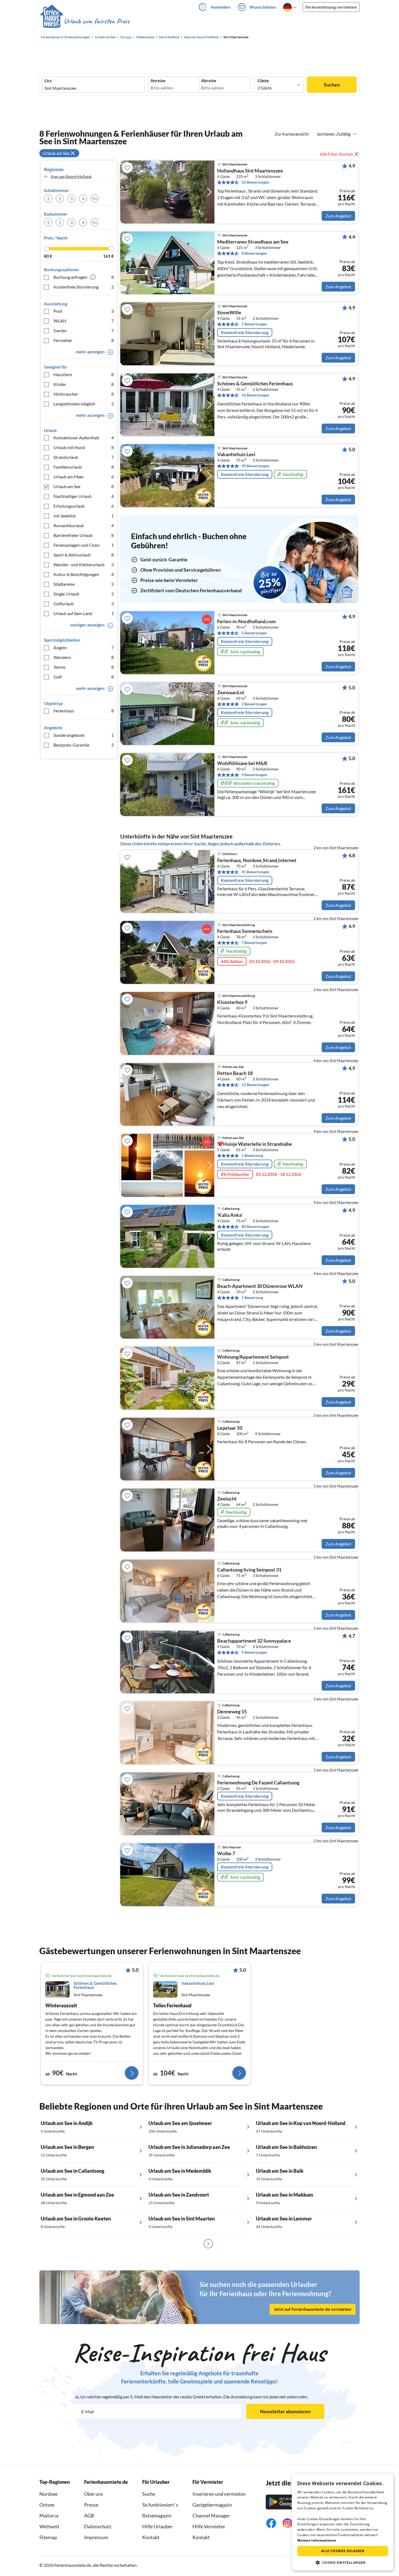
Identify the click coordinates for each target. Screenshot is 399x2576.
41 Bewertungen (255, 872)
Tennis (84, 667)
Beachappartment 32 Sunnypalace (254, 1641)
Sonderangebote (84, 735)
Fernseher (84, 340)
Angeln (84, 647)
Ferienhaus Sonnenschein (245, 931)
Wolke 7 (226, 1854)
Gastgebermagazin (212, 2505)
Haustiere (84, 374)
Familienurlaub (84, 467)
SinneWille (229, 313)
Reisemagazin (157, 2516)
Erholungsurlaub (84, 506)
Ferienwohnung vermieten (331, 7)
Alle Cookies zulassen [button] (343, 2551)
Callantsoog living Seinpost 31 (249, 1570)
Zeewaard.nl (231, 693)
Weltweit (49, 2526)
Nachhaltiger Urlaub (84, 496)
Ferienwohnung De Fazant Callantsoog (258, 1783)
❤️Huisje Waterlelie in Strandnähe (255, 1144)
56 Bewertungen (255, 395)
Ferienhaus (84, 711)
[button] (343, 2562)
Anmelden (221, 7)
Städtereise (84, 584)
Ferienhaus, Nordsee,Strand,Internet (257, 860)
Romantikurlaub (84, 525)
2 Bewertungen (254, 324)
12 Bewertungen (255, 1085)
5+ (95, 198)
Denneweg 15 (232, 1712)
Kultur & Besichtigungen (84, 574)
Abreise (209, 81)
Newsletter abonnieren (285, 2411)
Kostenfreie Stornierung (84, 287)
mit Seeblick (84, 516)
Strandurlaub (84, 457)
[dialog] (343, 2522)
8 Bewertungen (254, 253)
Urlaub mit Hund (84, 447)
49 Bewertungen (255, 466)
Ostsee (47, 2505)
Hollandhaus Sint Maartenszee (250, 171)
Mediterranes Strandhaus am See (253, 242)
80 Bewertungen (255, 1226)
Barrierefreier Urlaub (84, 535)
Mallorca (49, 2516)
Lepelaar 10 (230, 1428)
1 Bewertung (252, 1155)
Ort (48, 81)
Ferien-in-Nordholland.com (246, 622)
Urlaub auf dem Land (84, 613)
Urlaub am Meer (84, 477)
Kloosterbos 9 (232, 1002)
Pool (84, 311)
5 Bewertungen (254, 633)
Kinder (84, 384)
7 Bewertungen (254, 943)
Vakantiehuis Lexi (236, 455)
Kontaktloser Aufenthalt (84, 438)
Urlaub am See (84, 486)
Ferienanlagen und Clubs (84, 545)
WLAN (84, 321)
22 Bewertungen (255, 182)
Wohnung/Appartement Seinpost (253, 1357)
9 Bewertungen (254, 1652)
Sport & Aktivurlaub (84, 555)
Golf (84, 677)
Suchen (332, 85)
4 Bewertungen (254, 775)
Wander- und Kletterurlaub (84, 564)
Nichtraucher (84, 394)
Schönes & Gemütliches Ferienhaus (255, 384)
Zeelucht (227, 1499)
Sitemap (48, 2537)
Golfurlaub (84, 604)
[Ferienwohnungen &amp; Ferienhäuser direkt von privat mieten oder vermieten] (85, 21)
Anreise (158, 81)
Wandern (84, 657)
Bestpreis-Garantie (84, 745)
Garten (84, 330)
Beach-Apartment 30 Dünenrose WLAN (260, 1286)
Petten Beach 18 (235, 1073)
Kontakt (151, 2537)
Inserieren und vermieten (219, 2494)
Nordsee (48, 2494)
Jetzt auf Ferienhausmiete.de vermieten (313, 2309)
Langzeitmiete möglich (84, 404)
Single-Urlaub (84, 594)
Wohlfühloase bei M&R (242, 763)
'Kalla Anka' (230, 1215)
